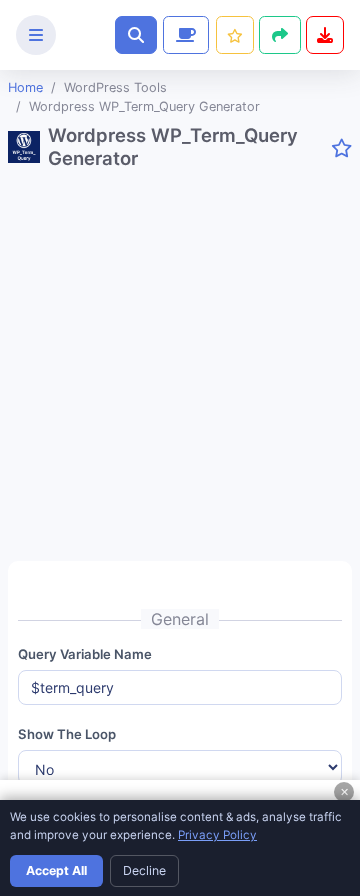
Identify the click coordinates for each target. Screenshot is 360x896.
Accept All (56, 870)
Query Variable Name (85, 654)
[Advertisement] (180, 373)
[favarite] (341, 148)
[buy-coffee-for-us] (184, 35)
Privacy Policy (217, 835)
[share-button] (235, 35)
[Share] (280, 35)
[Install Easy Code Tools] (325, 35)
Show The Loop (67, 734)
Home (25, 87)
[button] (136, 35)
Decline (144, 870)
